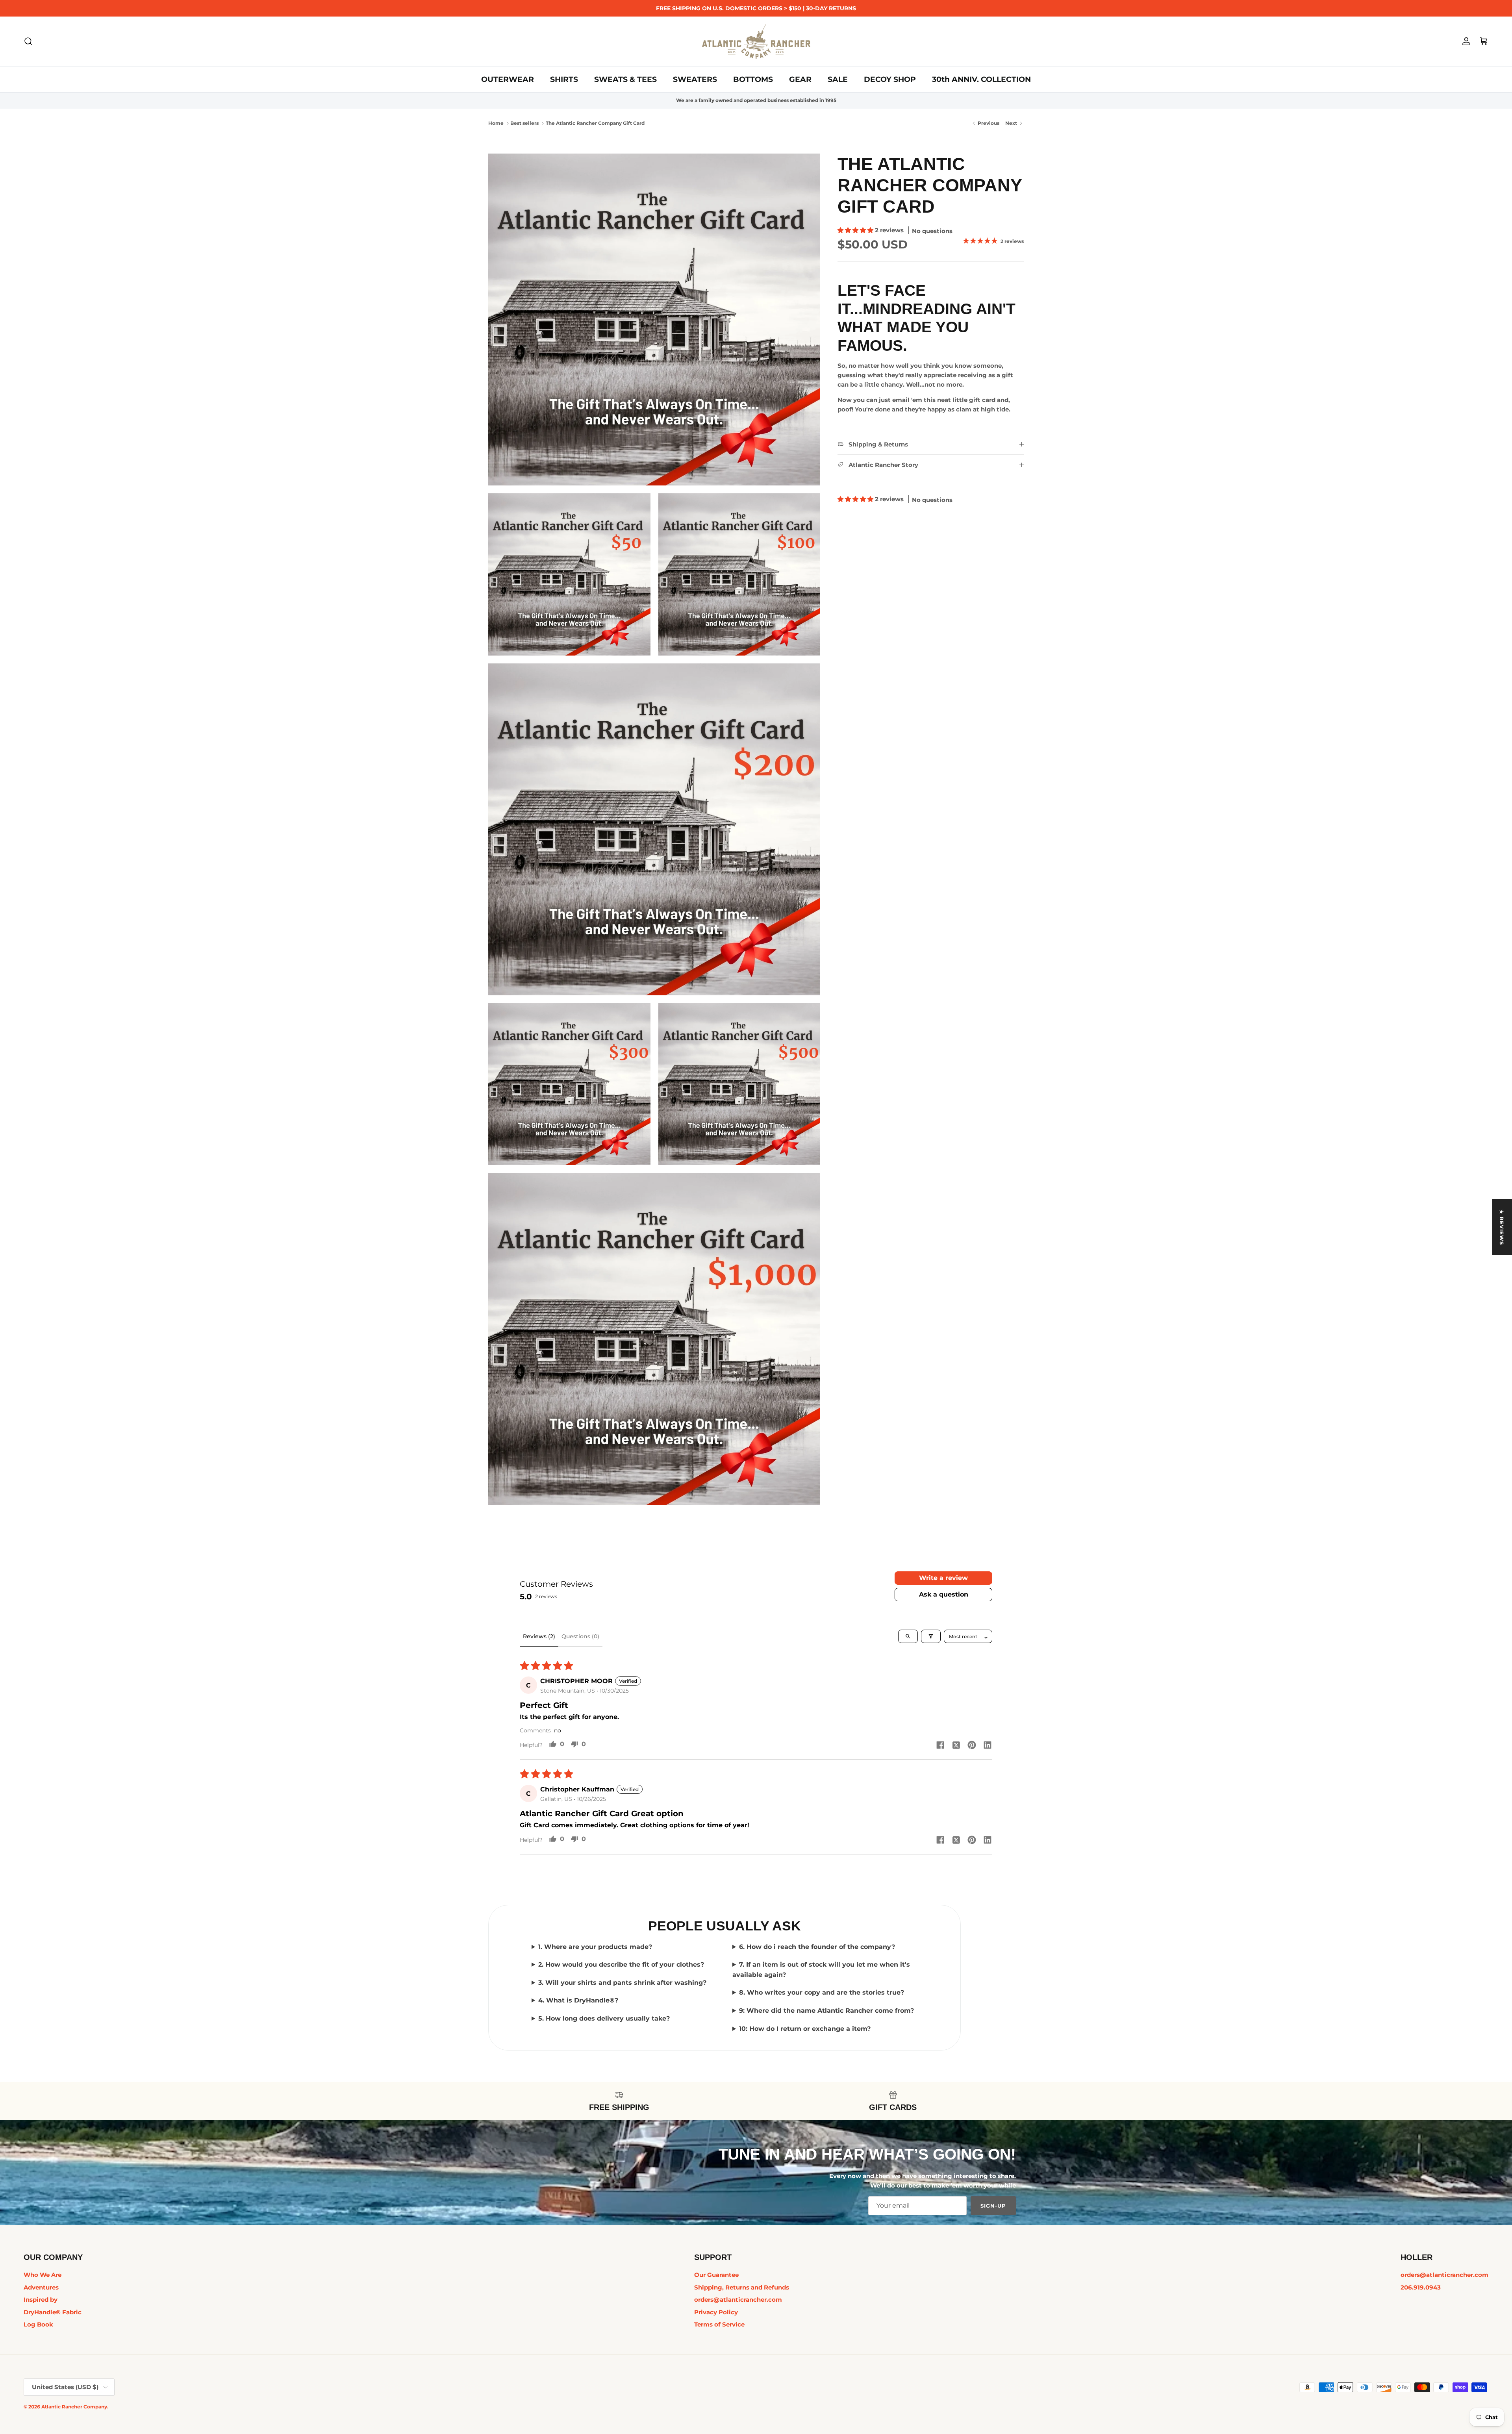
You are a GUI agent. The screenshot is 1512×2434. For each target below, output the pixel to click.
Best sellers (524, 123)
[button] (856, 230)
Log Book (38, 2324)
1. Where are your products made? (595, 1947)
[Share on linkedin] (988, 1745)
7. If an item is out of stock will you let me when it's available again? (821, 1970)
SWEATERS (695, 79)
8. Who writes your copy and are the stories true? (822, 1992)
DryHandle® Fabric (53, 2312)
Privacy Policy (716, 2312)
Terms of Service (719, 2324)
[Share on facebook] (940, 1745)
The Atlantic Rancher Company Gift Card (595, 123)
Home (496, 123)
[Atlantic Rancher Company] (756, 42)
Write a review (943, 1578)
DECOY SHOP (890, 79)
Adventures (41, 2287)
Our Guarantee (716, 2275)
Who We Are (43, 2275)
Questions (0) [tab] (580, 1636)
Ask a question (944, 1594)
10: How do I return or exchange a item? (805, 2029)
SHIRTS (564, 79)
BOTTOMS (753, 79)
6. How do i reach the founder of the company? (817, 1947)
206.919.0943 (1421, 2287)
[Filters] (931, 1636)
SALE (838, 79)
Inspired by (41, 2300)
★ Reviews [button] (1502, 1227)
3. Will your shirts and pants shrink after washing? (622, 1983)
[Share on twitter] (956, 1745)
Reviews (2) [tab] (539, 1636)
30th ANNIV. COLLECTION (981, 79)
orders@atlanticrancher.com (738, 2300)
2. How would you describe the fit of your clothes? (621, 1964)
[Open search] (908, 1636)
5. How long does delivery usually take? (604, 2018)
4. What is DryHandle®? (578, 2000)
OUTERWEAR (508, 79)
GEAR (800, 79)
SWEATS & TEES (625, 79)
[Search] (28, 41)
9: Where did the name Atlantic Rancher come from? (826, 2011)
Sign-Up (993, 2206)
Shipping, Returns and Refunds (742, 2287)
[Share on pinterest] (972, 1745)
